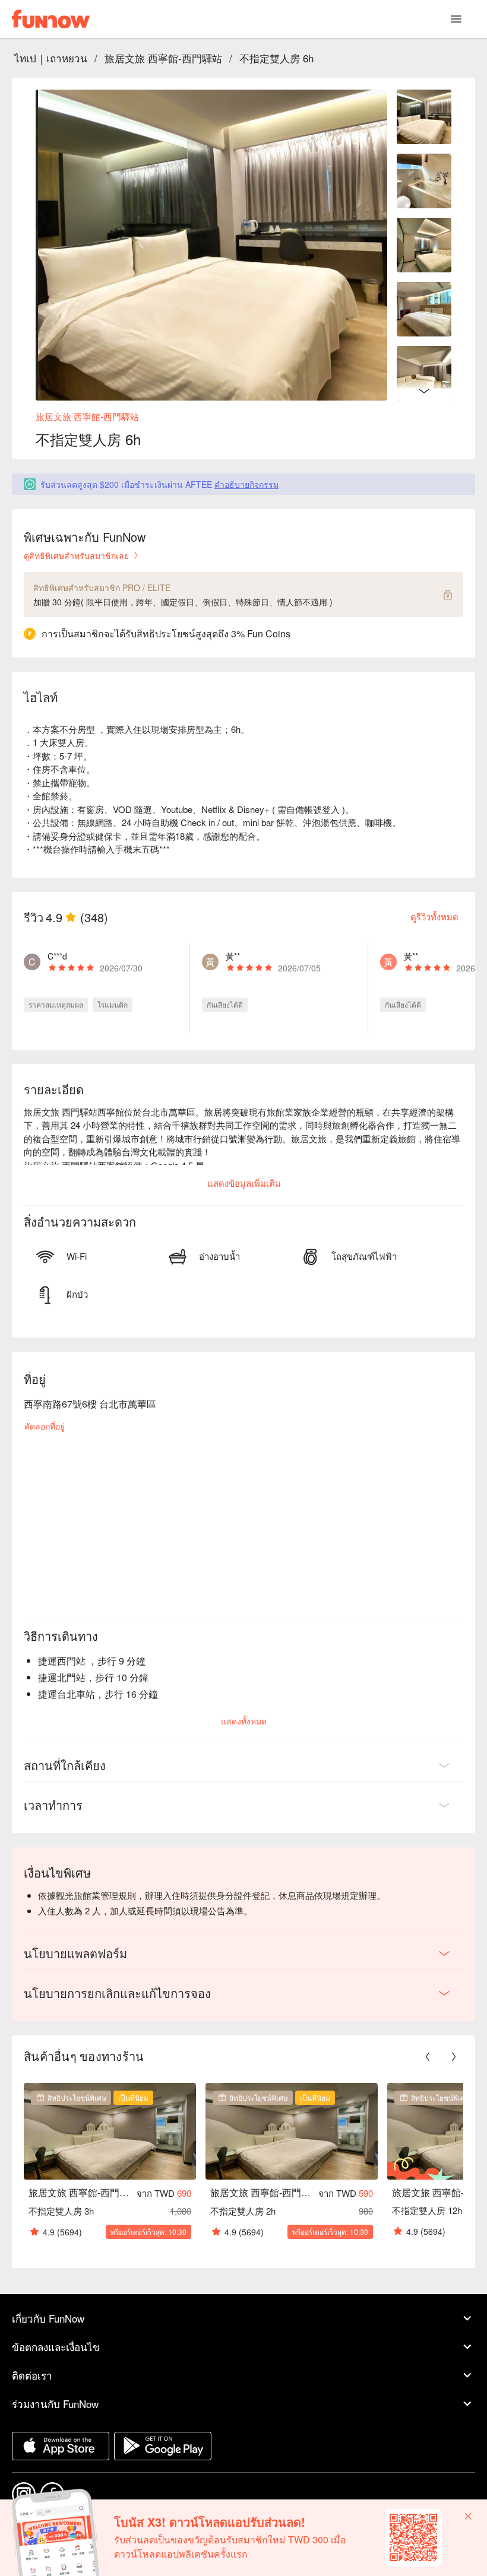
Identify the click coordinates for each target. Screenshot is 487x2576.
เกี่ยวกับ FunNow (48, 2318)
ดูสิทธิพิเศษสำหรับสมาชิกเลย (76, 555)
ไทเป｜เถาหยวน (51, 58)
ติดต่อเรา (32, 2375)
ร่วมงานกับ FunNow (55, 2404)
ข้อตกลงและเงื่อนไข (56, 2347)
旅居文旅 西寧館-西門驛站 (163, 58)
